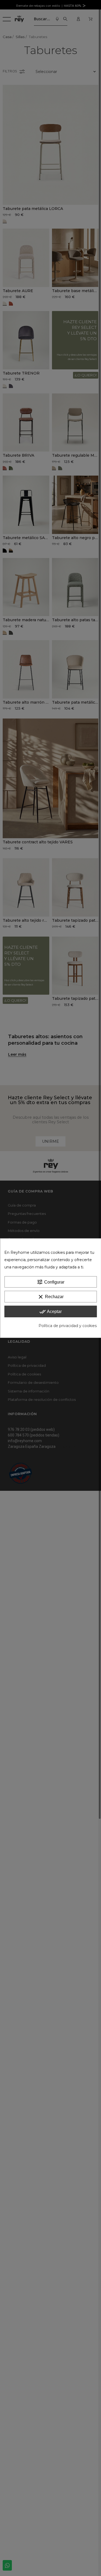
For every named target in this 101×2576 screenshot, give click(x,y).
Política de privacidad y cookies (68, 1326)
